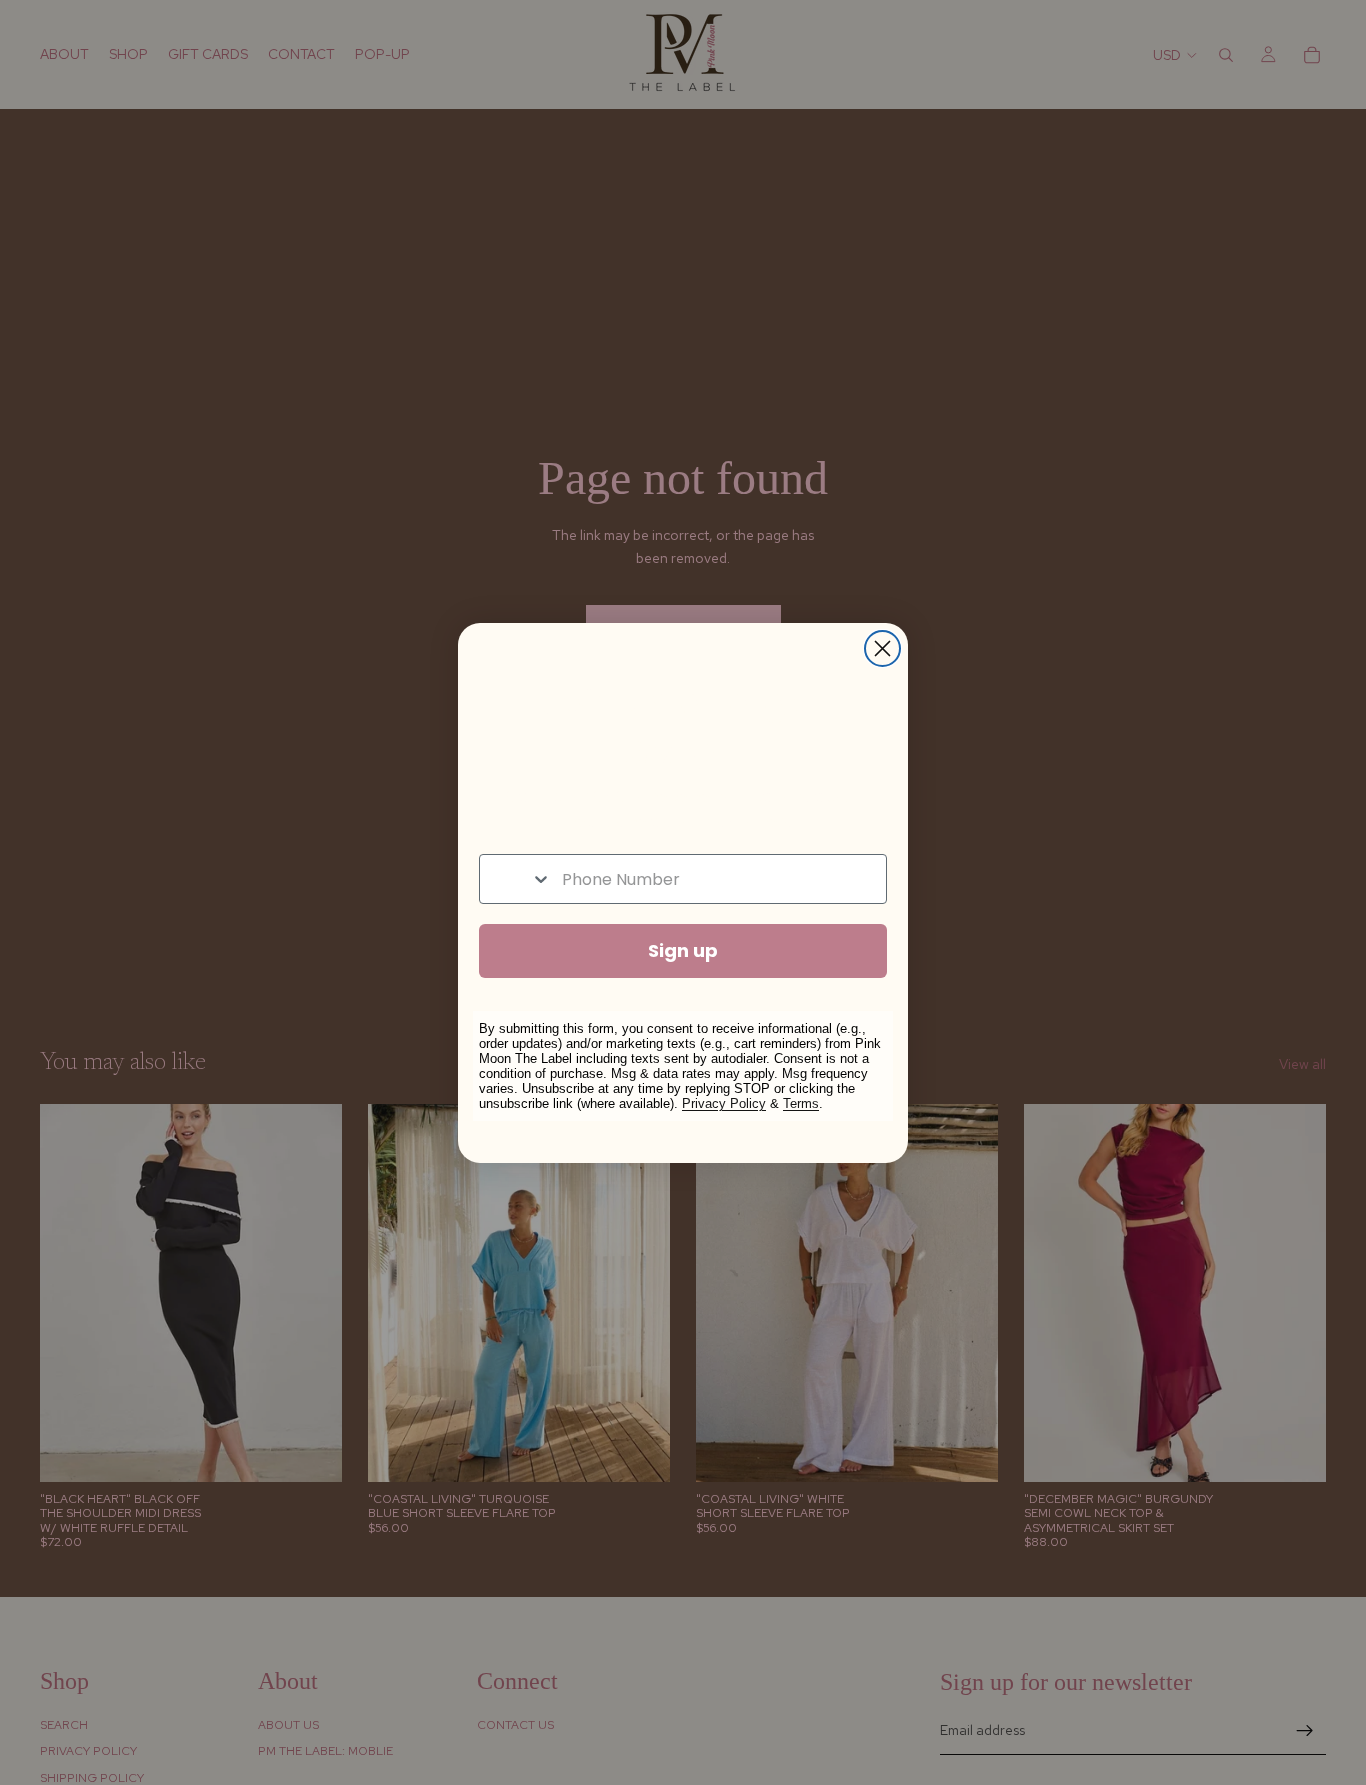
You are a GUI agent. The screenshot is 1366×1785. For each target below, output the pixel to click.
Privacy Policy (724, 1103)
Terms (801, 1103)
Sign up (683, 950)
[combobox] (516, 879)
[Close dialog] (882, 648)
